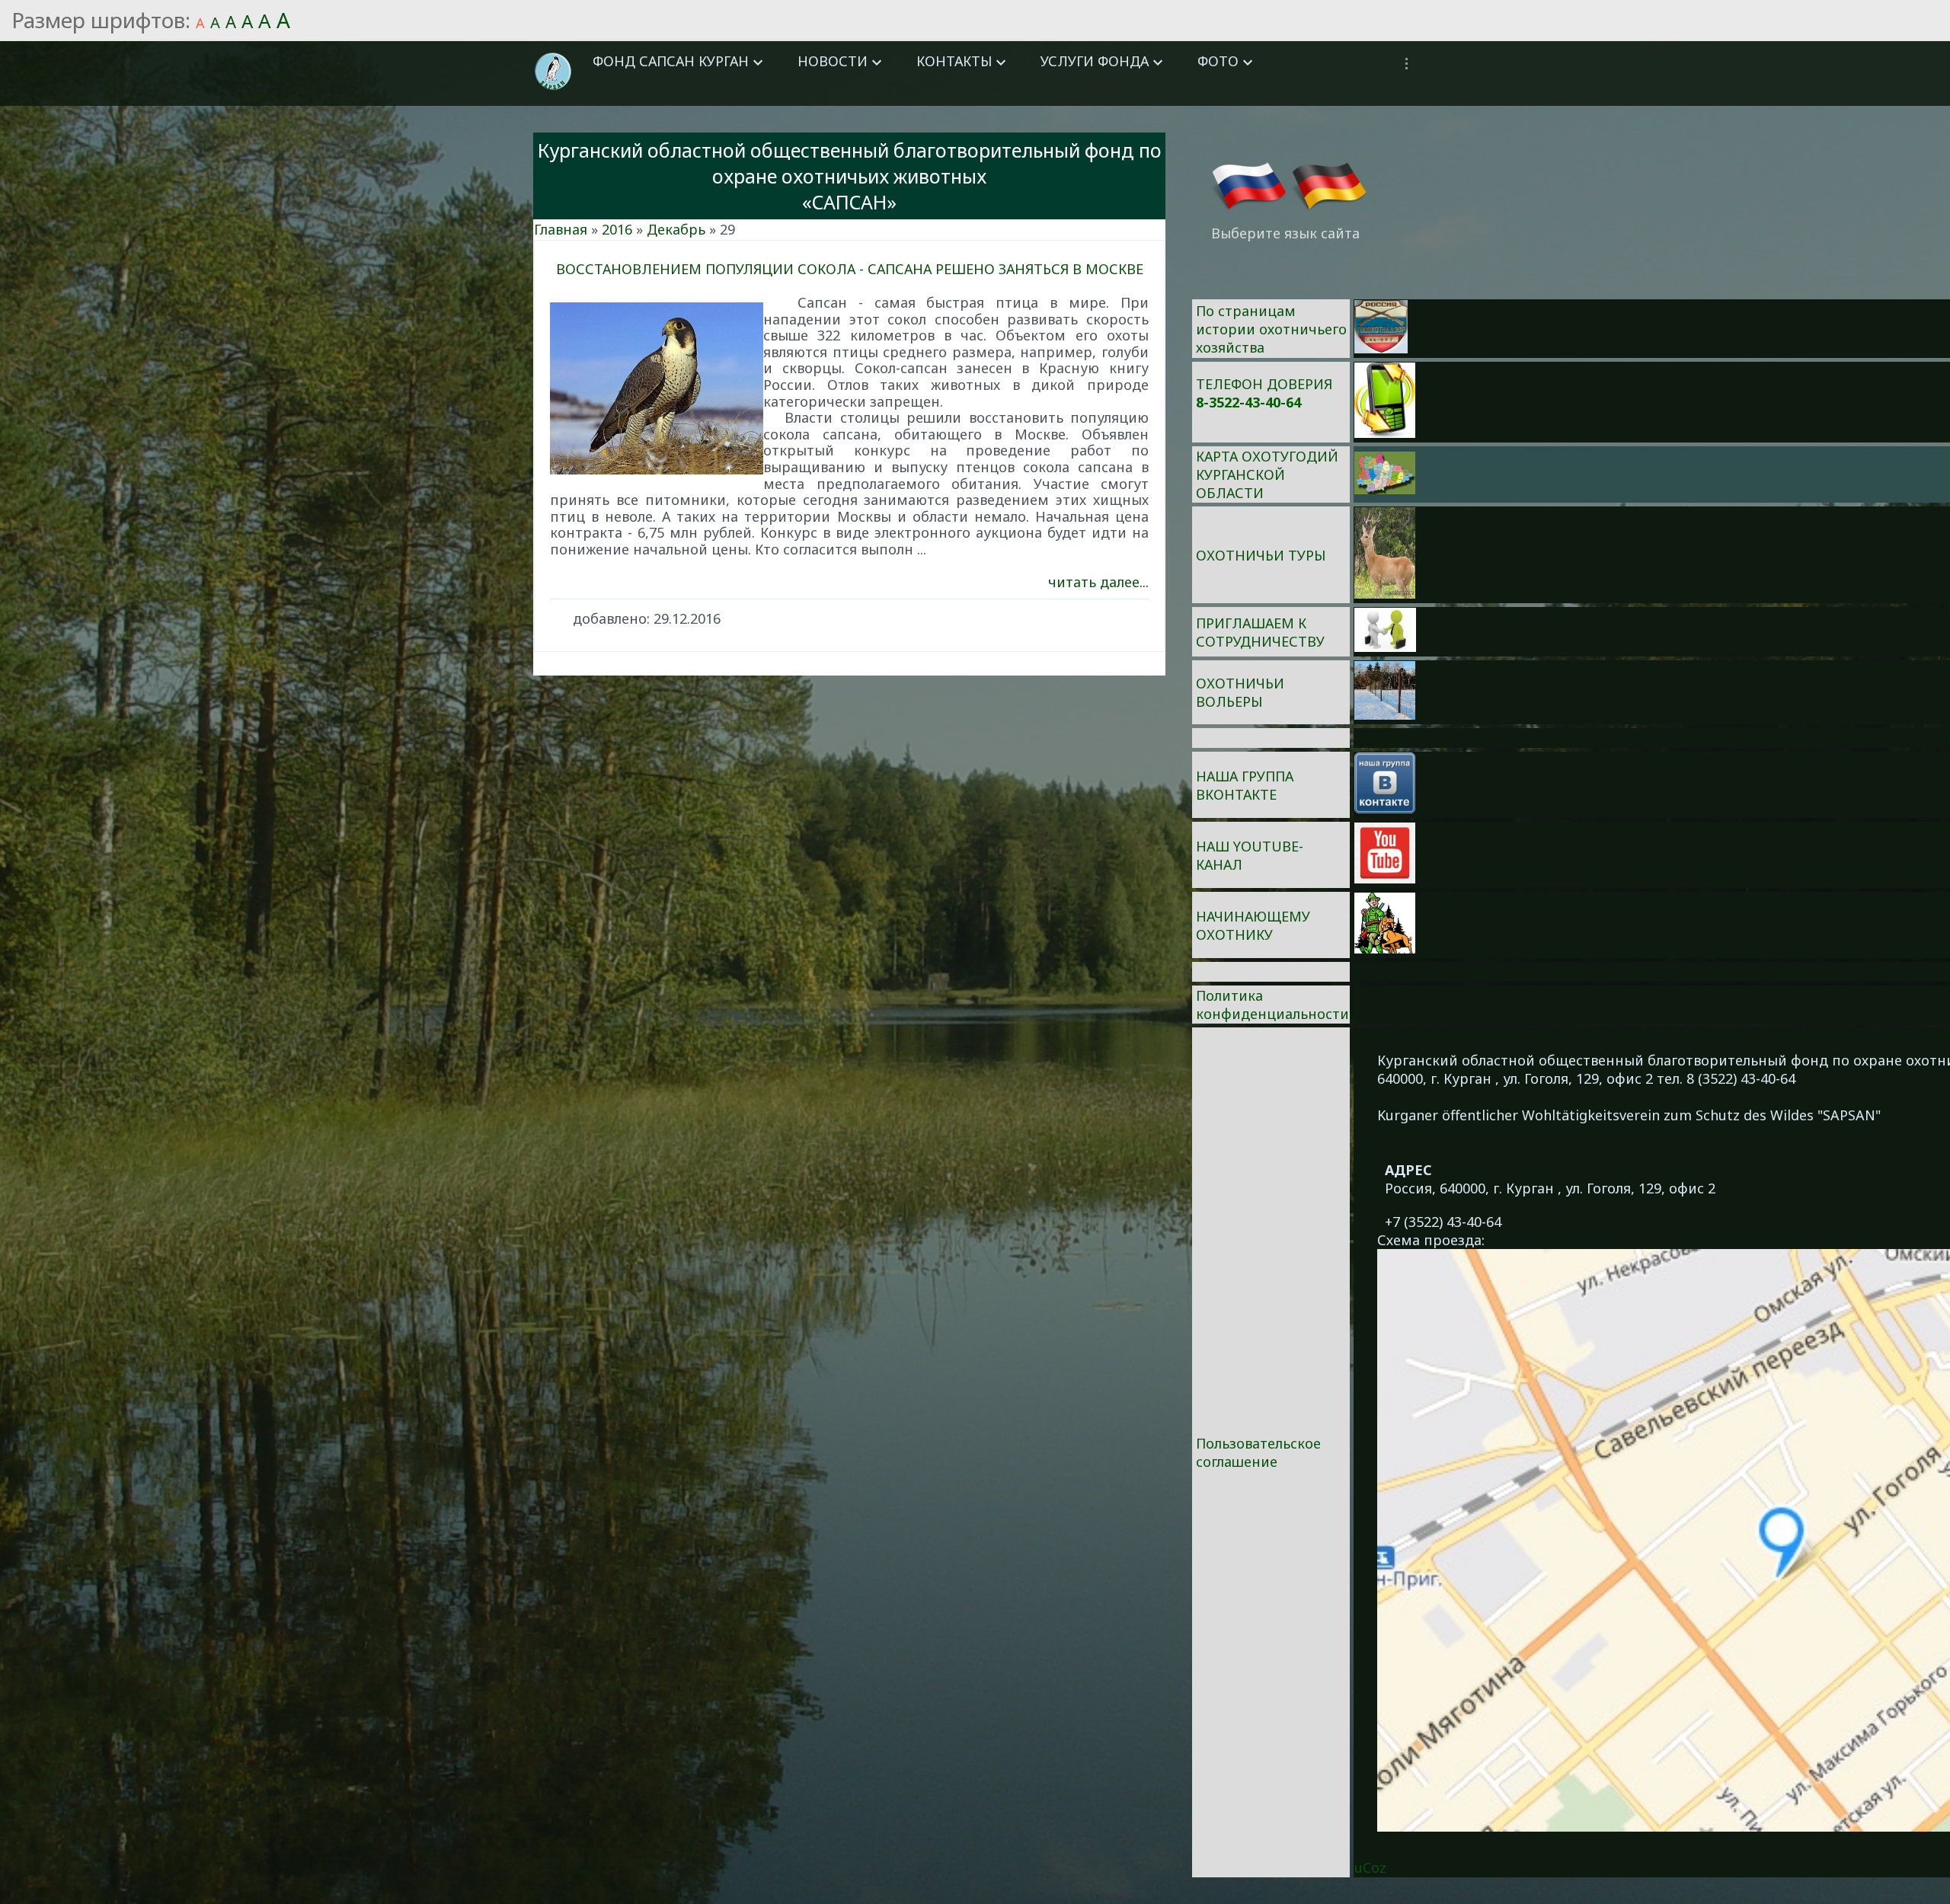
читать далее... (1098, 582)
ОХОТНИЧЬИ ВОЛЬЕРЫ (1240, 692)
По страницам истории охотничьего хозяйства (1271, 329)
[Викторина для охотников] (1381, 348)
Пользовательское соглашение (1258, 1452)
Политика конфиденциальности (1272, 1005)
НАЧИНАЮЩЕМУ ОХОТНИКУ (1253, 925)
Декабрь (676, 229)
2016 (617, 229)
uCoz (1370, 1867)
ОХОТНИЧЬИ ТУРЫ (1261, 555)
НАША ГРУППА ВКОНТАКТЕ (1245, 785)
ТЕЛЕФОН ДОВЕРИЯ (1264, 384)
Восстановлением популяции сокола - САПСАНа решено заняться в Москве (850, 269)
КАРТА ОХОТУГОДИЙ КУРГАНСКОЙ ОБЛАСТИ (1267, 474)
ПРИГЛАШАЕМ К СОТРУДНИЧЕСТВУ (1260, 632)
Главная (561, 229)
